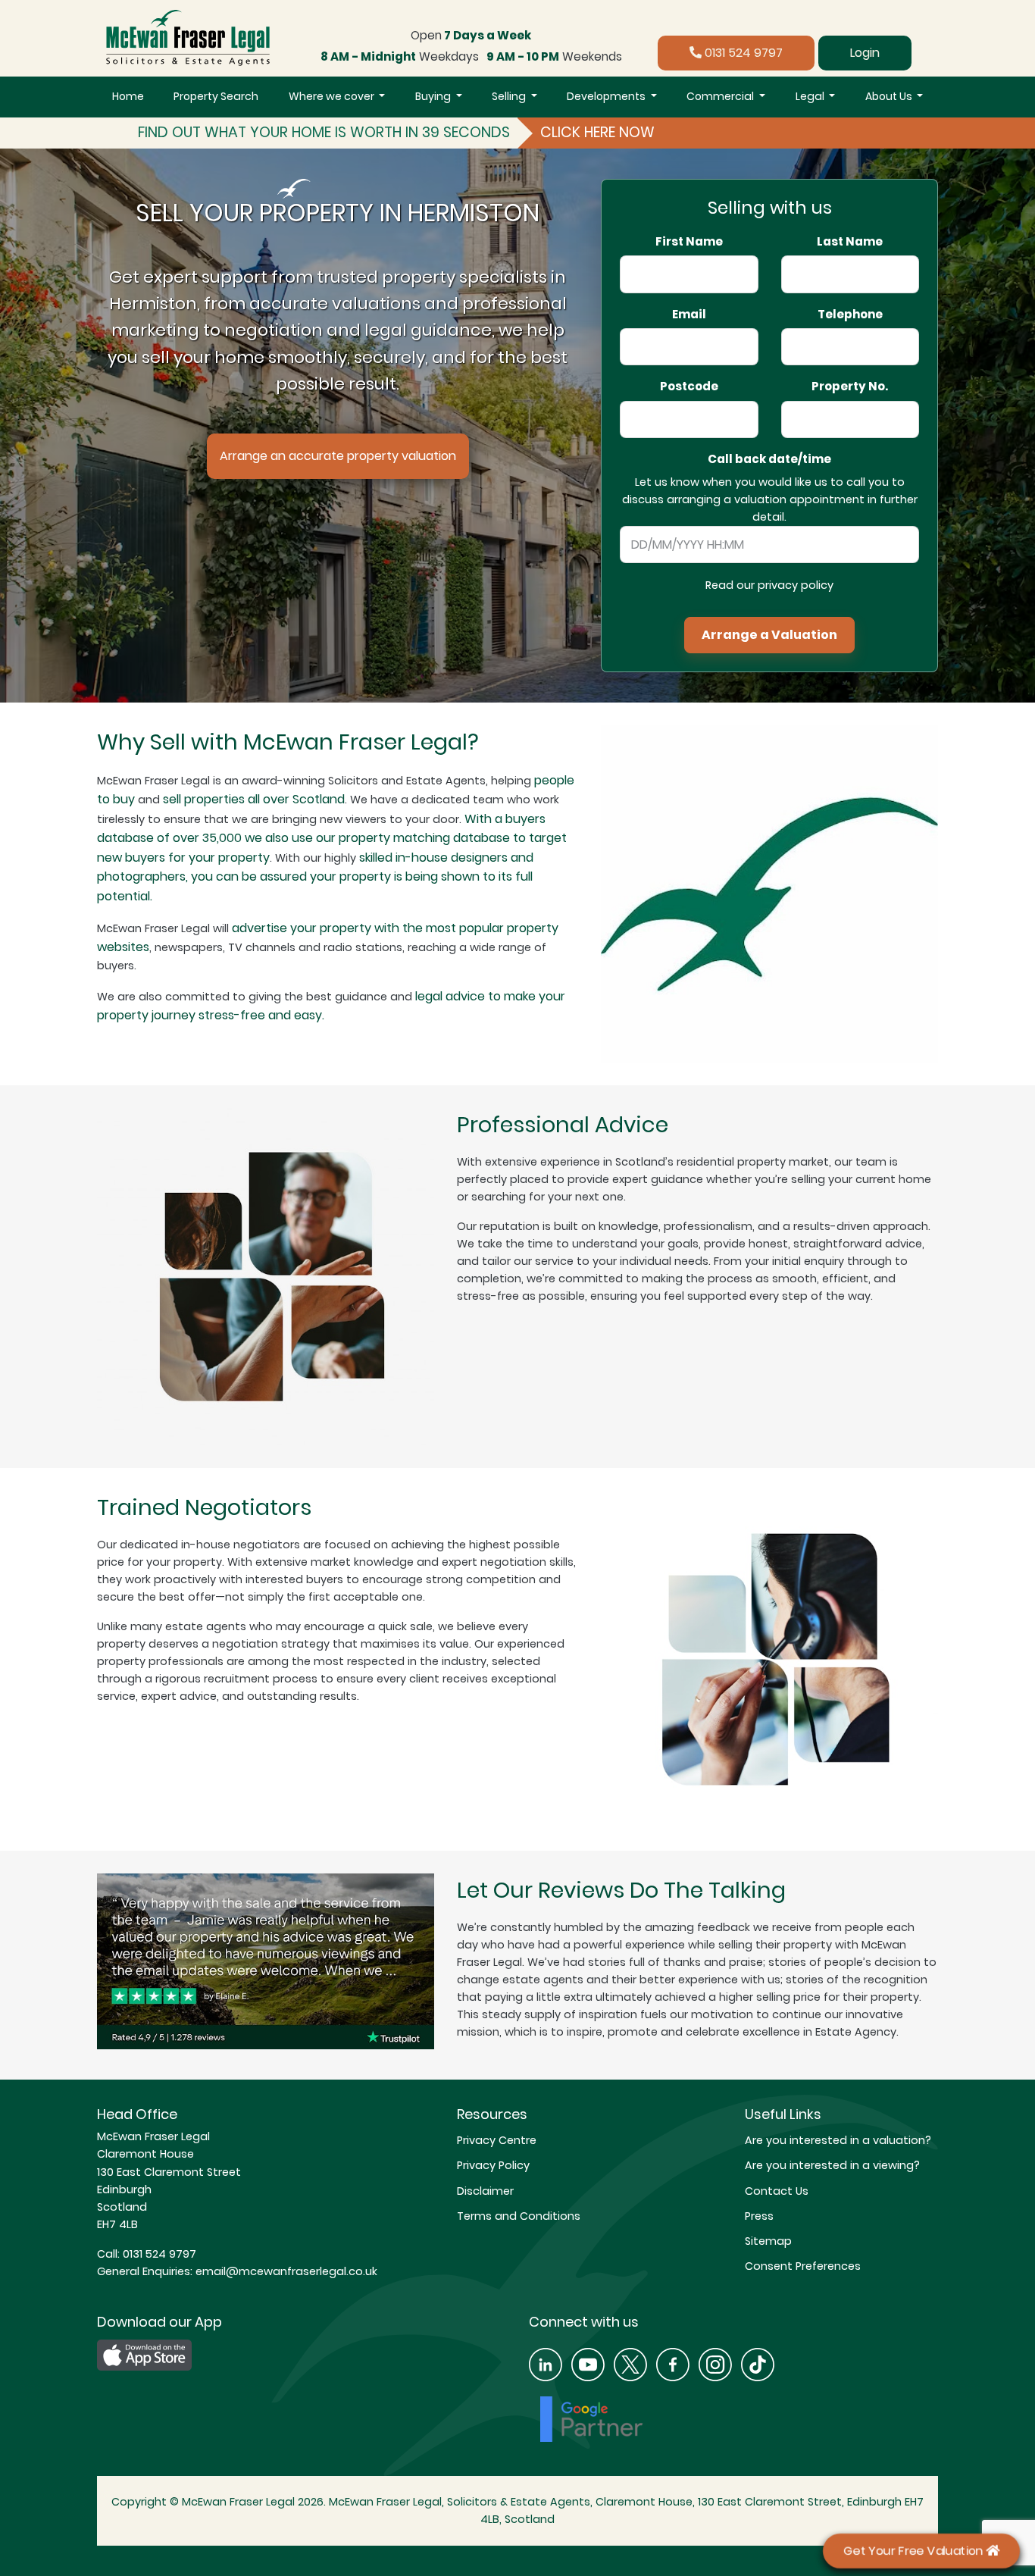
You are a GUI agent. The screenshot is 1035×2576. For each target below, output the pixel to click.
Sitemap (768, 2241)
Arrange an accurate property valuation (338, 456)
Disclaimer (485, 2191)
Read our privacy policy (769, 585)
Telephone (850, 315)
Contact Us (777, 2191)
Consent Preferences (803, 2266)
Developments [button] (607, 96)
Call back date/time (769, 459)
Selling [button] (510, 96)
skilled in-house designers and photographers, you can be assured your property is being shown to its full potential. (315, 877)
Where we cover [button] (333, 96)
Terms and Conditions (519, 2216)
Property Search (216, 96)
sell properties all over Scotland (254, 799)
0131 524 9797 (742, 53)
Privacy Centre (497, 2140)
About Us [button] (890, 96)
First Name (689, 242)
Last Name (850, 242)
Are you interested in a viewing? (832, 2165)
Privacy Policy (493, 2165)
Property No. (850, 387)
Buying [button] (434, 96)
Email (689, 315)
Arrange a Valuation (769, 635)
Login (865, 53)
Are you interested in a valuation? (838, 2140)
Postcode (689, 387)
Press (759, 2216)
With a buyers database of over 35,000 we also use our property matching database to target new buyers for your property (332, 838)
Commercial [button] (721, 96)
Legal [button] (811, 96)
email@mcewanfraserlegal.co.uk (285, 2271)
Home (128, 96)
